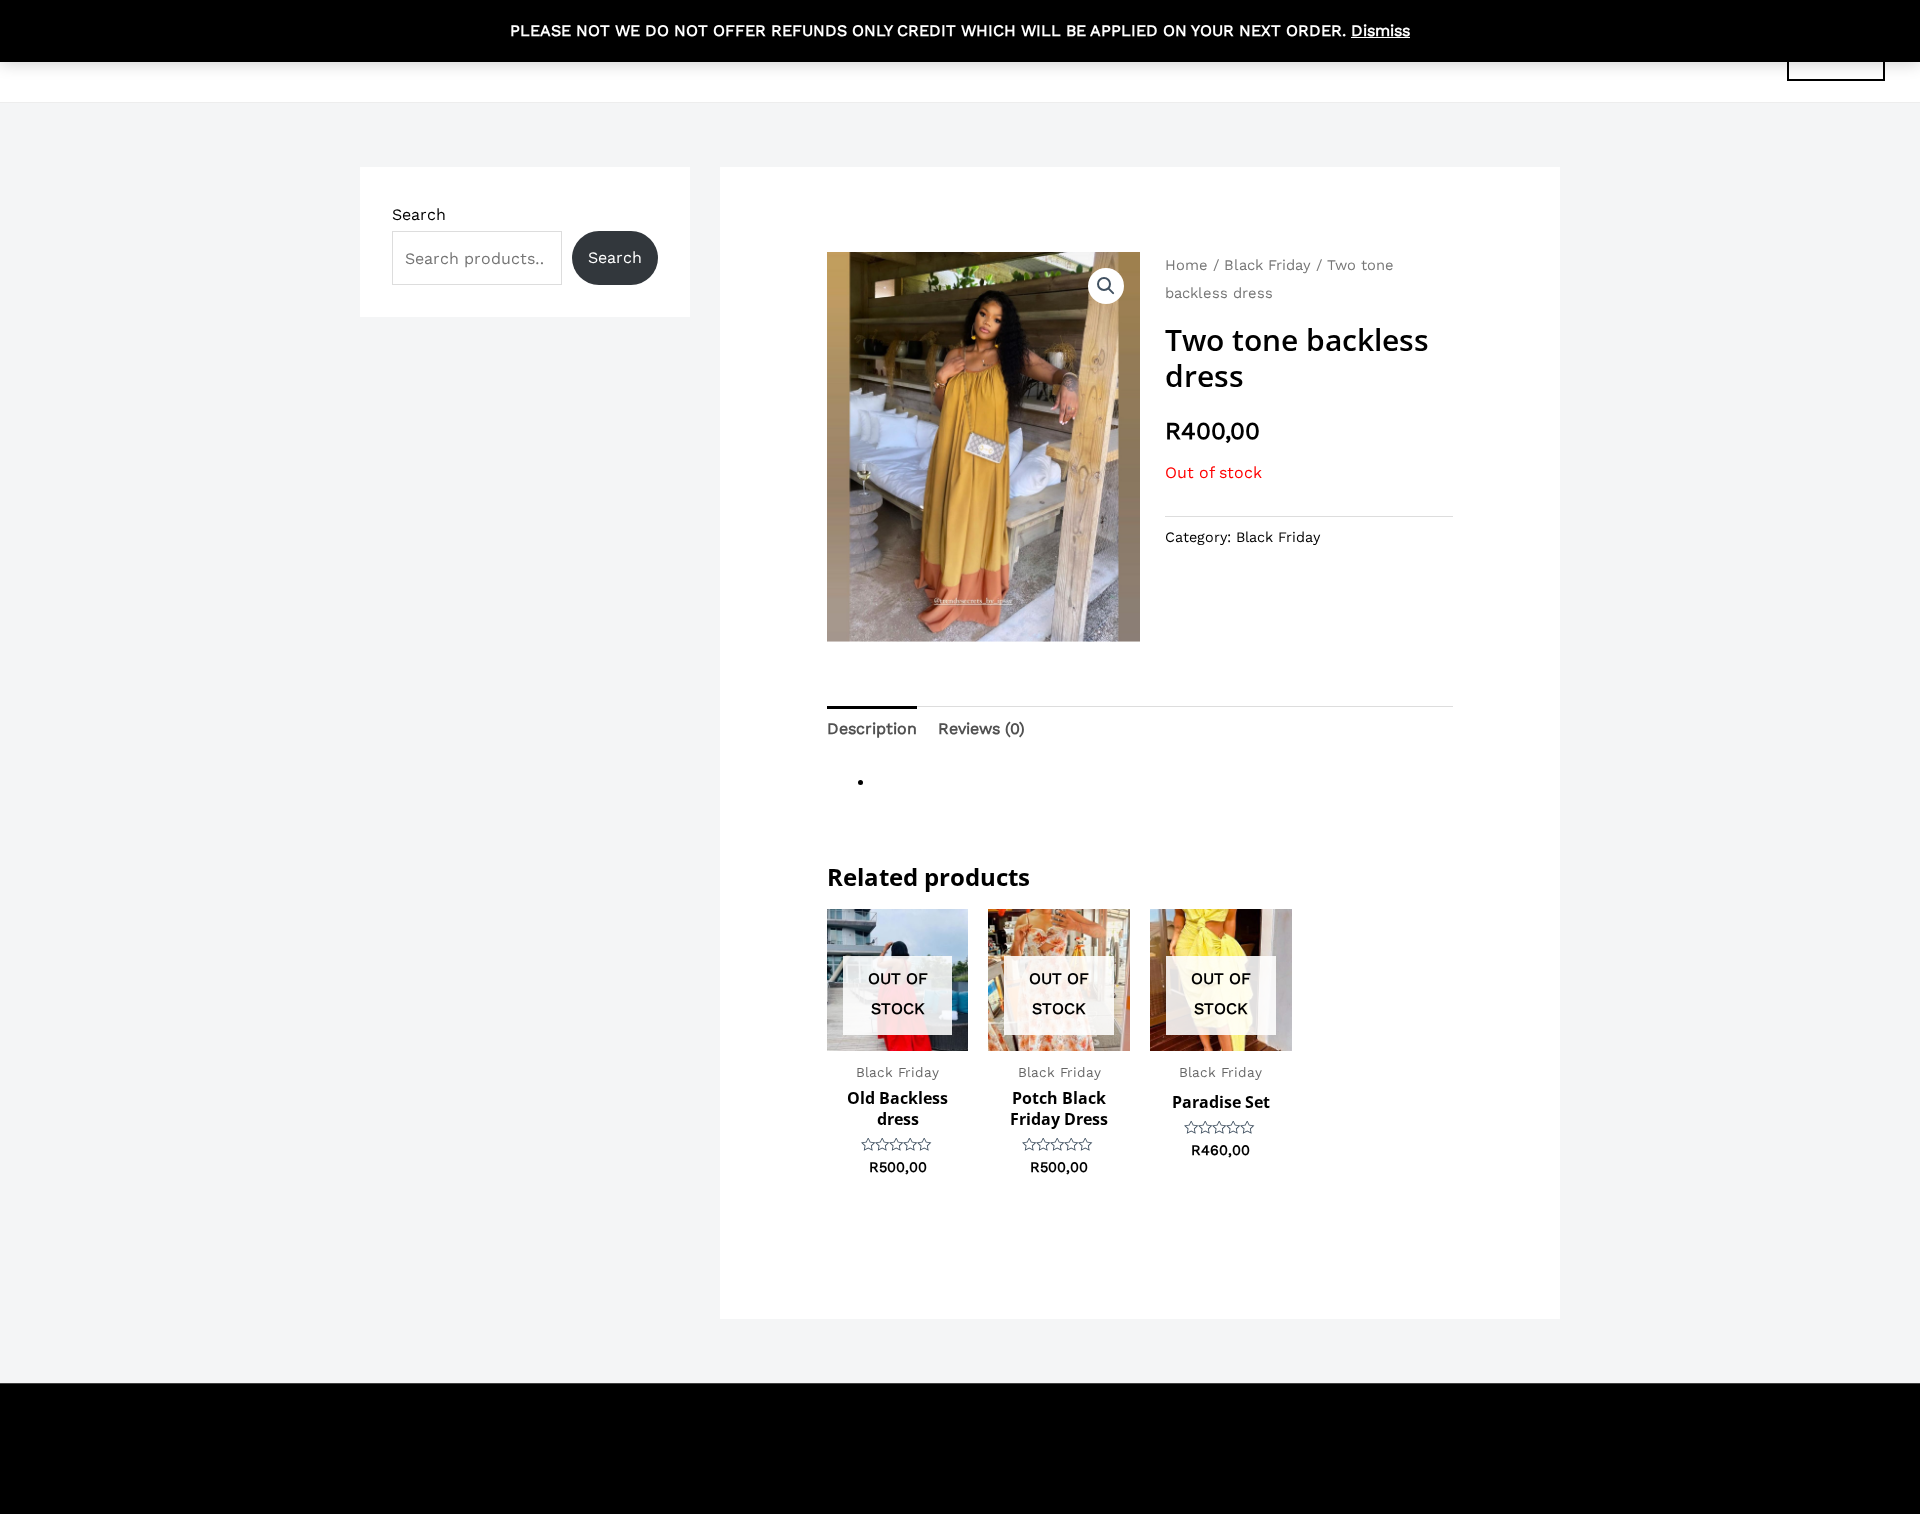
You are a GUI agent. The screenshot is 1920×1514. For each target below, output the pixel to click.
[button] (1106, 286)
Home (1186, 265)
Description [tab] (872, 728)
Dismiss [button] (1380, 30)
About (1284, 1423)
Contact (1212, 1423)
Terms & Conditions (1089, 1423)
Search (419, 214)
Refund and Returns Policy (1428, 1423)
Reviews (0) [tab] (981, 728)
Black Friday (1267, 265)
